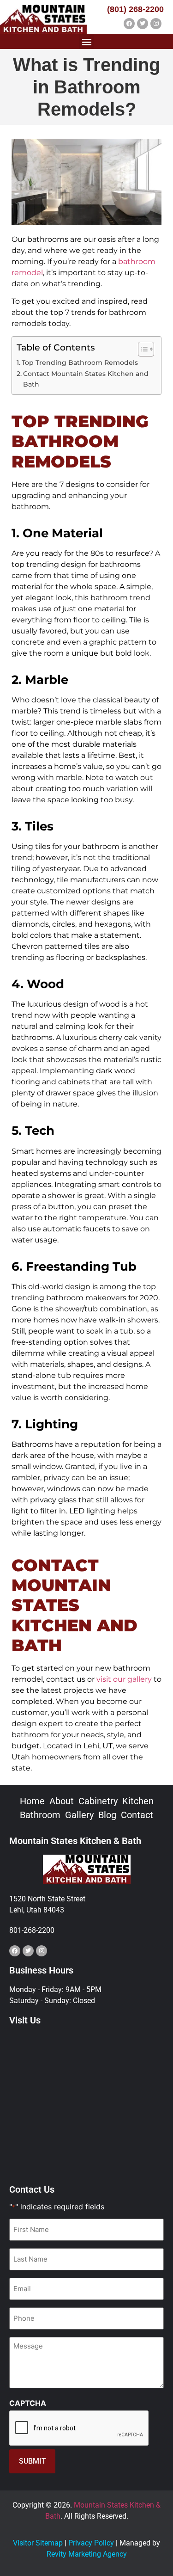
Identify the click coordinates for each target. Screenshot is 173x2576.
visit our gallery (124, 1679)
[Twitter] (143, 24)
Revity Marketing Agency (87, 2554)
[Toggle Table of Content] (141, 349)
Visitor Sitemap (38, 2543)
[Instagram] (156, 24)
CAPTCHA (28, 2403)
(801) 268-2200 (135, 9)
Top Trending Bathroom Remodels (80, 363)
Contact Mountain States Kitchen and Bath (86, 379)
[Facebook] (129, 24)
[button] (86, 41)
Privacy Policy (91, 2543)
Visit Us (25, 2020)
